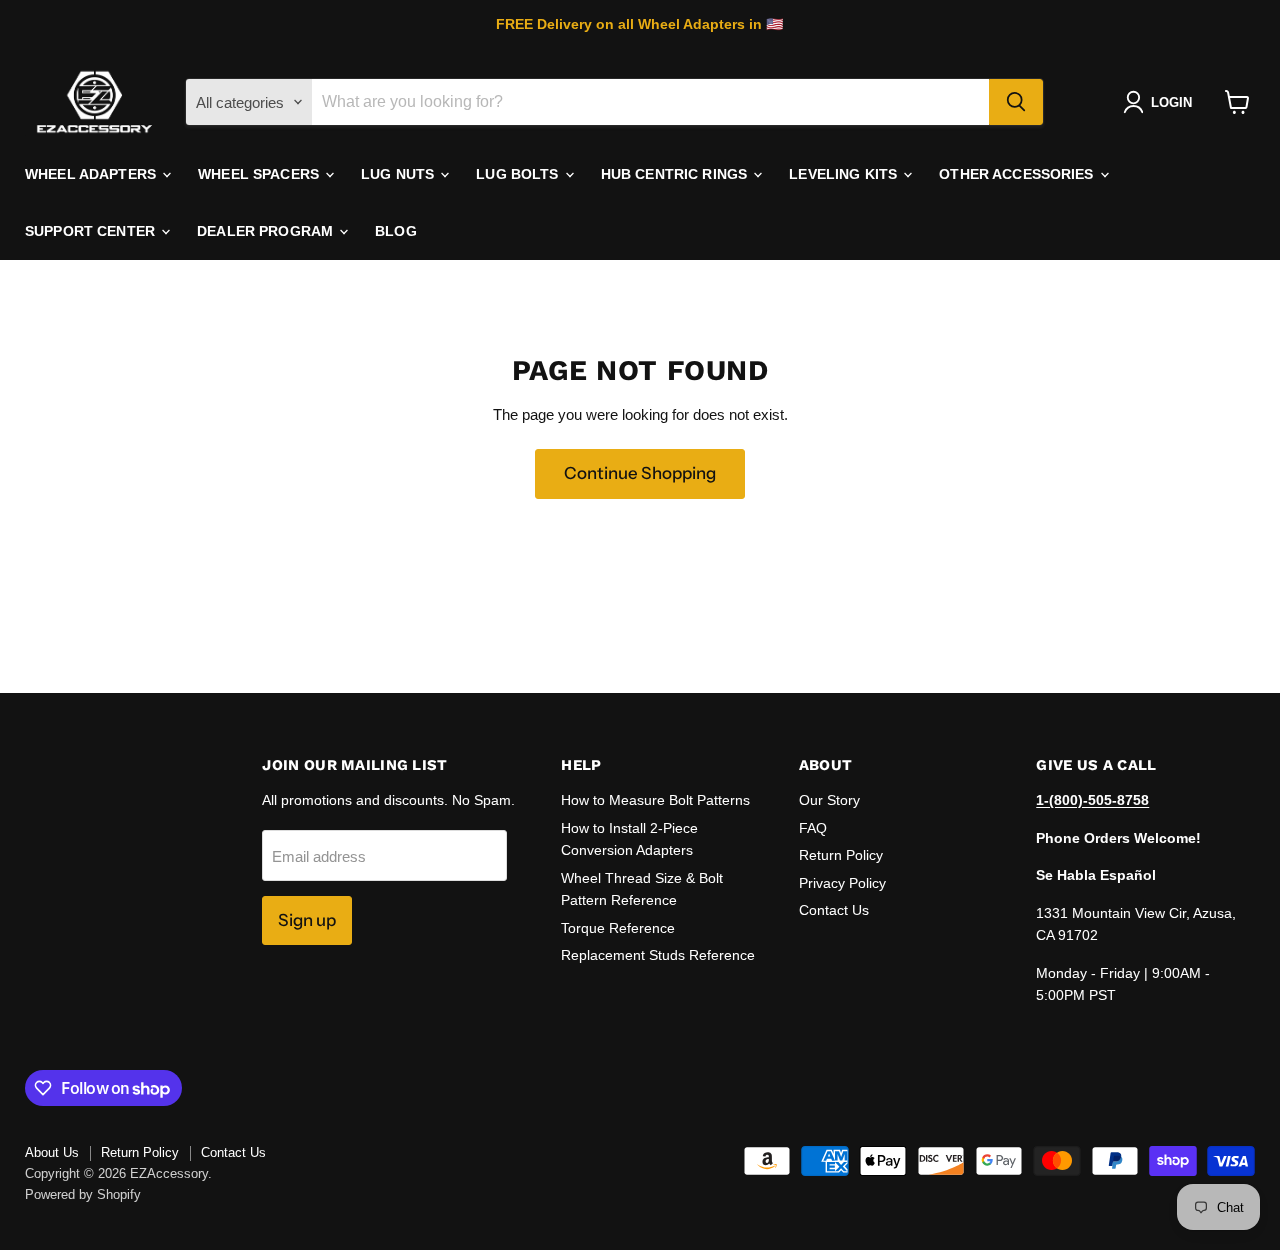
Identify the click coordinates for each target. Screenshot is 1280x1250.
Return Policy (841, 855)
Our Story (829, 800)
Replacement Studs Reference (658, 955)
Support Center (92, 231)
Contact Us (834, 910)
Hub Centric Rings (676, 174)
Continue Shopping (640, 473)
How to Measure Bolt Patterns (655, 800)
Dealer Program (267, 231)
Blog (396, 231)
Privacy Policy (842, 883)
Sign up (307, 920)
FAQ (813, 828)
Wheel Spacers (260, 174)
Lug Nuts (399, 174)
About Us (52, 1152)
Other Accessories (1018, 174)
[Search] (1016, 102)
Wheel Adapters (92, 174)
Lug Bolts (519, 174)
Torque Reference (618, 928)
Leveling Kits (845, 174)
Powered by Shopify (83, 1194)
